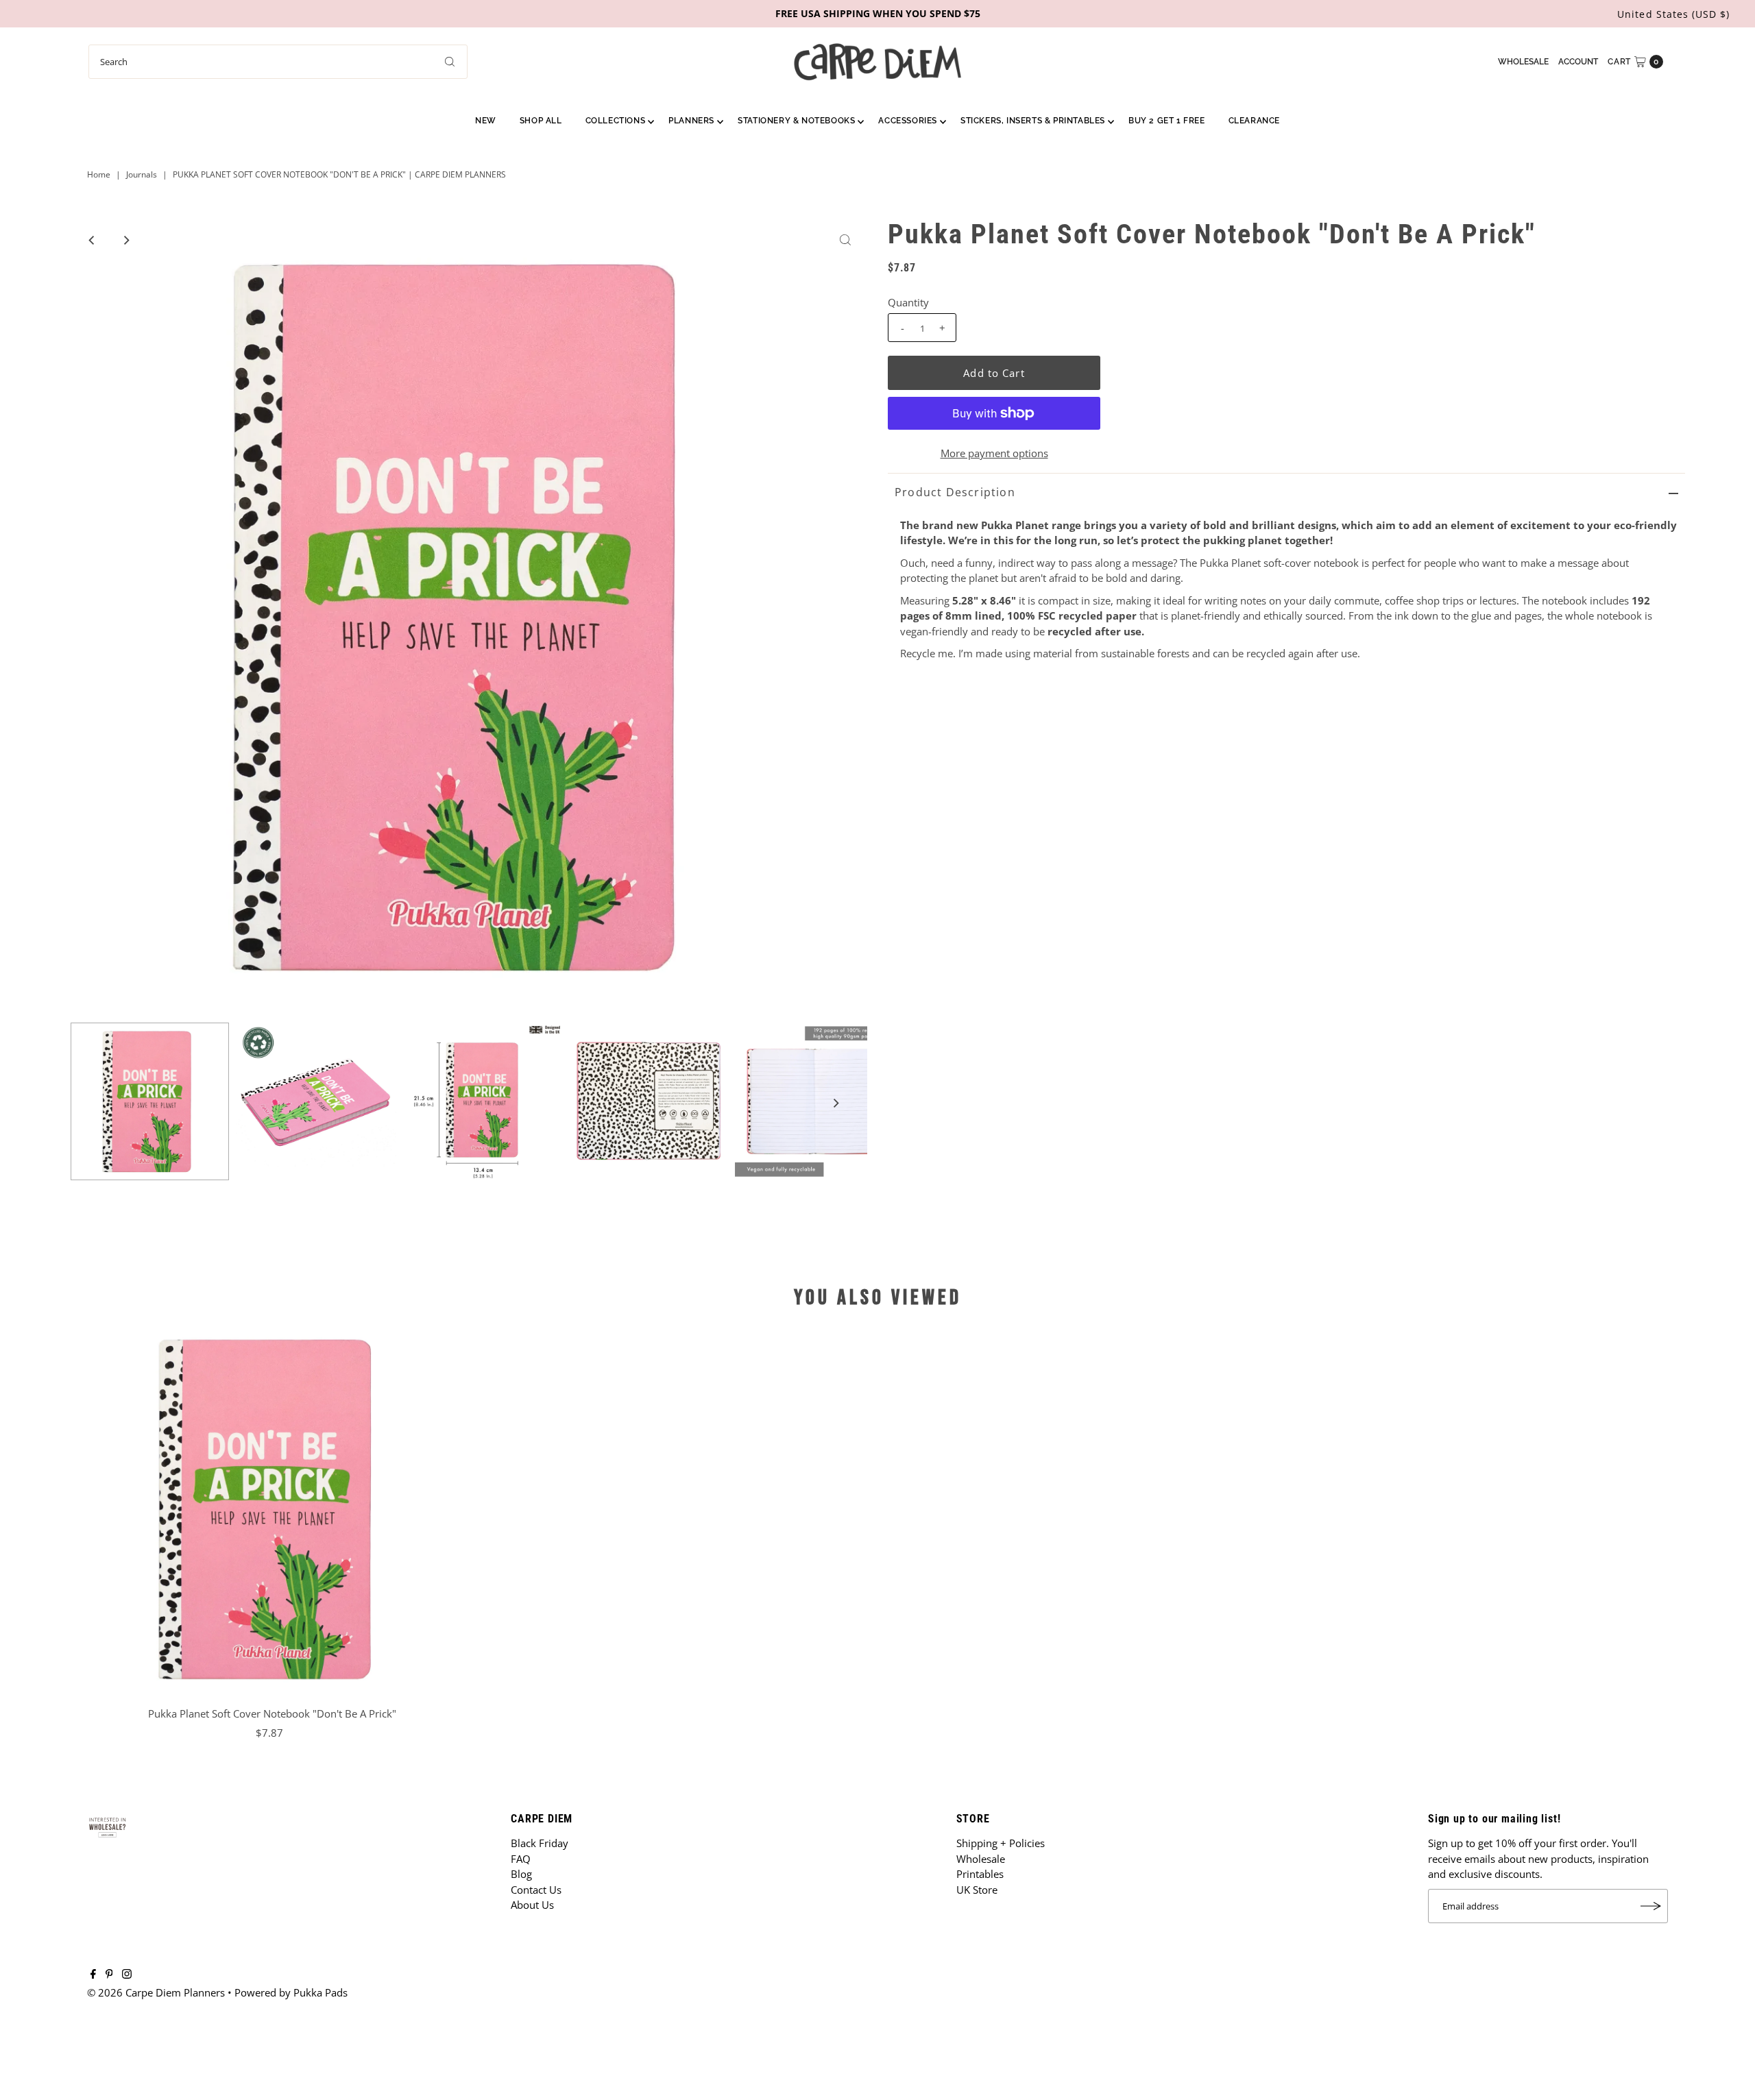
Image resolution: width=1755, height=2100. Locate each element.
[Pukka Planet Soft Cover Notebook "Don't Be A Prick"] (272, 1509)
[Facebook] (93, 1975)
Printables (980, 1874)
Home (99, 174)
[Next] (125, 240)
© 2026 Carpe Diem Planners (156, 1992)
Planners (691, 121)
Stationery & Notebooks (796, 121)
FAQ (521, 1859)
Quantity (908, 302)
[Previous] (92, 240)
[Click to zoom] (845, 240)
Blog (521, 1874)
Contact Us (536, 1890)
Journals (142, 174)
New (486, 121)
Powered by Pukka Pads (291, 1992)
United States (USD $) (1673, 14)
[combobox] (278, 62)
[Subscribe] (1651, 1906)
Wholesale (1523, 62)
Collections (616, 121)
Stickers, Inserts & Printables (1033, 121)
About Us (532, 1905)
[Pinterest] (109, 1975)
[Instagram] (127, 1975)
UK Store (977, 1890)
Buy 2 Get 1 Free (1167, 121)
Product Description (955, 492)
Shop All (541, 121)
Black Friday (540, 1843)
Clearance (1254, 121)
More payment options (994, 453)
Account (1578, 62)
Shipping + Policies (1001, 1843)
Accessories (908, 121)
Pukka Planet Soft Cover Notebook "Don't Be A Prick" (272, 1713)
